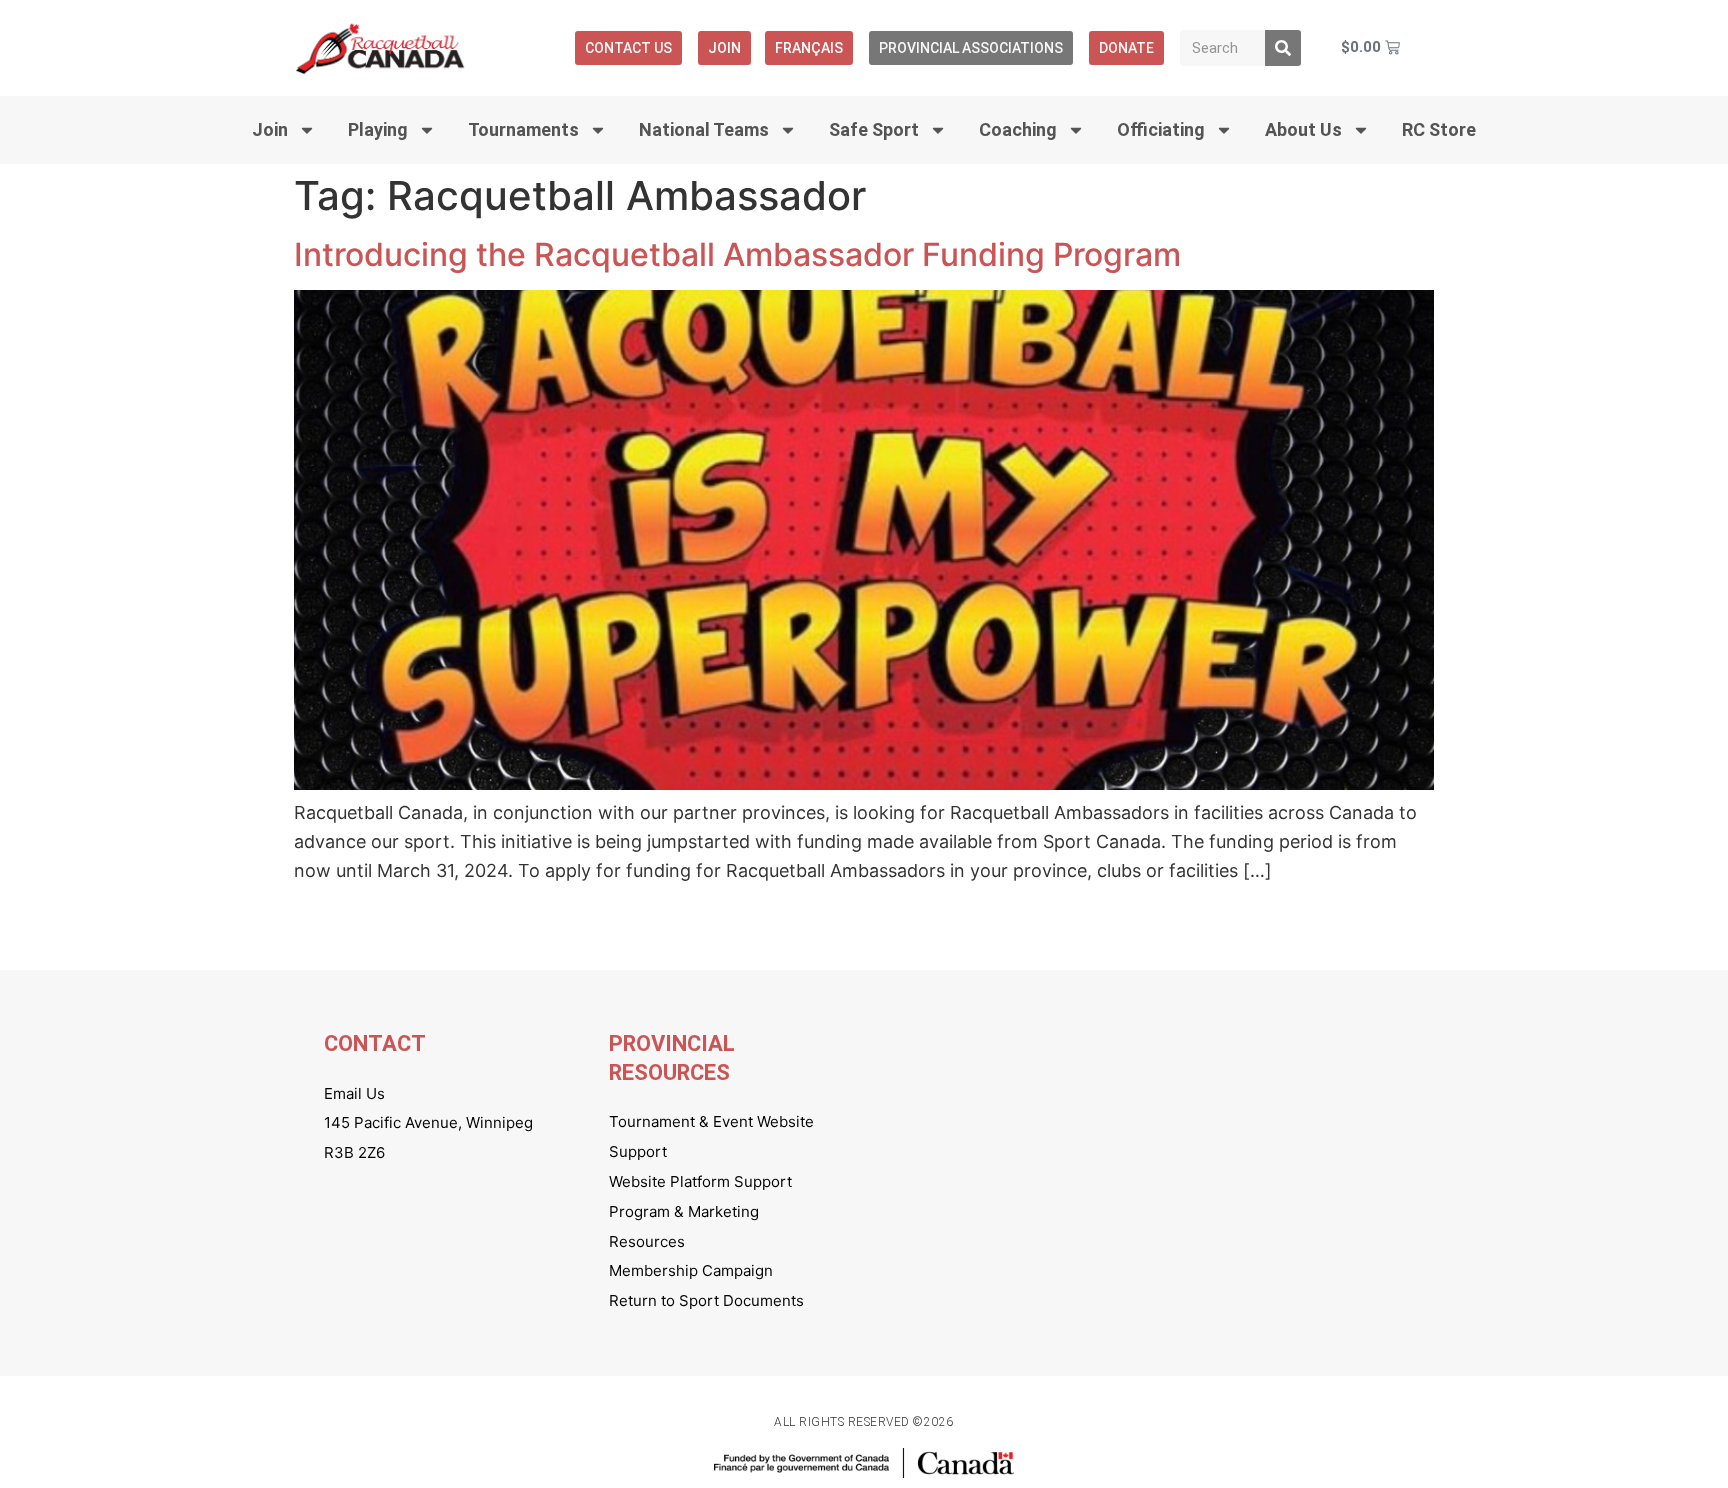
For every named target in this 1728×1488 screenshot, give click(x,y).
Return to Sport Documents (706, 1300)
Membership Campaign (691, 1270)
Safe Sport (874, 129)
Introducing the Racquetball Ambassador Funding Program (737, 254)
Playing (378, 129)
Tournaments (523, 129)
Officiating (1161, 129)
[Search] (1283, 48)
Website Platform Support (700, 1181)
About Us (1303, 129)
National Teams (704, 129)
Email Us (354, 1093)
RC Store (1439, 129)
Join (724, 48)
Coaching (1018, 129)
